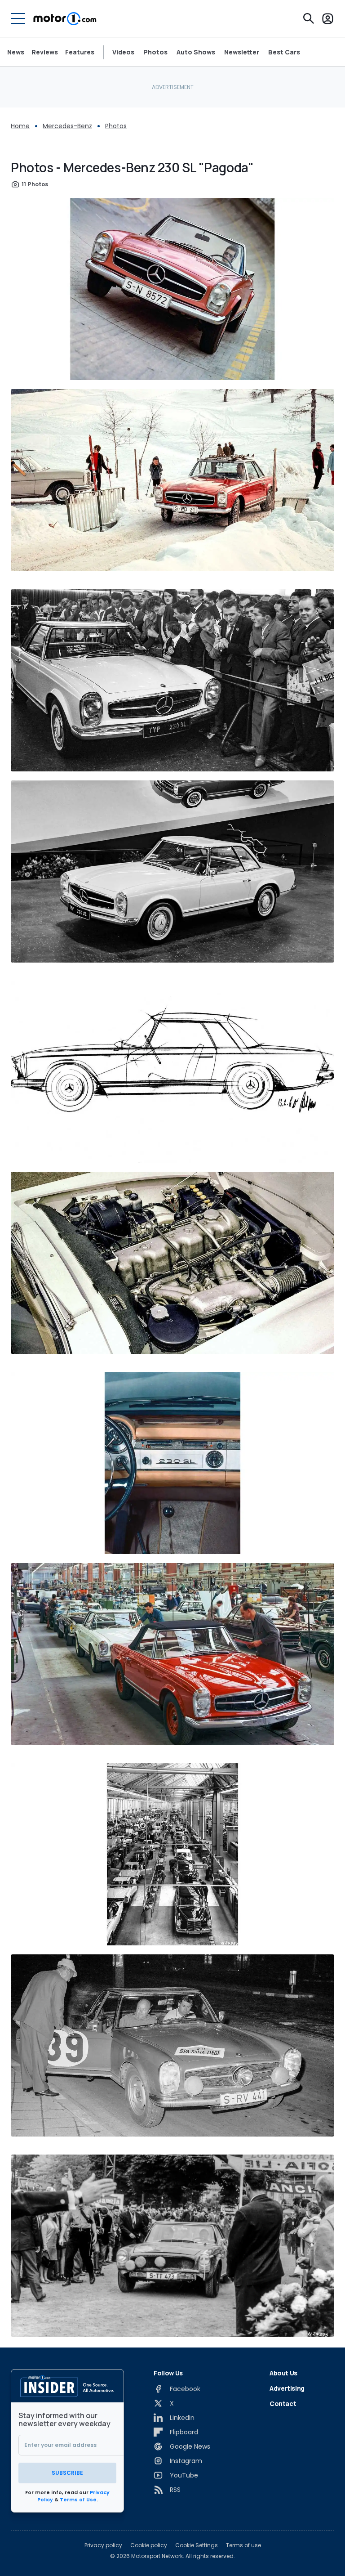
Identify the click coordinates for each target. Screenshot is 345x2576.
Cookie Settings (197, 2545)
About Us (283, 2373)
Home (20, 126)
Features (80, 52)
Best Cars (284, 52)
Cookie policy (149, 2545)
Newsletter (242, 52)
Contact (283, 2404)
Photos (155, 52)
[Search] (309, 18)
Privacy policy (103, 2545)
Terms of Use (78, 2500)
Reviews (45, 52)
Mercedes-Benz (67, 126)
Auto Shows (196, 52)
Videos (123, 52)
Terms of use (243, 2545)
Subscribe (67, 2473)
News (16, 52)
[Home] (65, 18)
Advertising (287, 2388)
